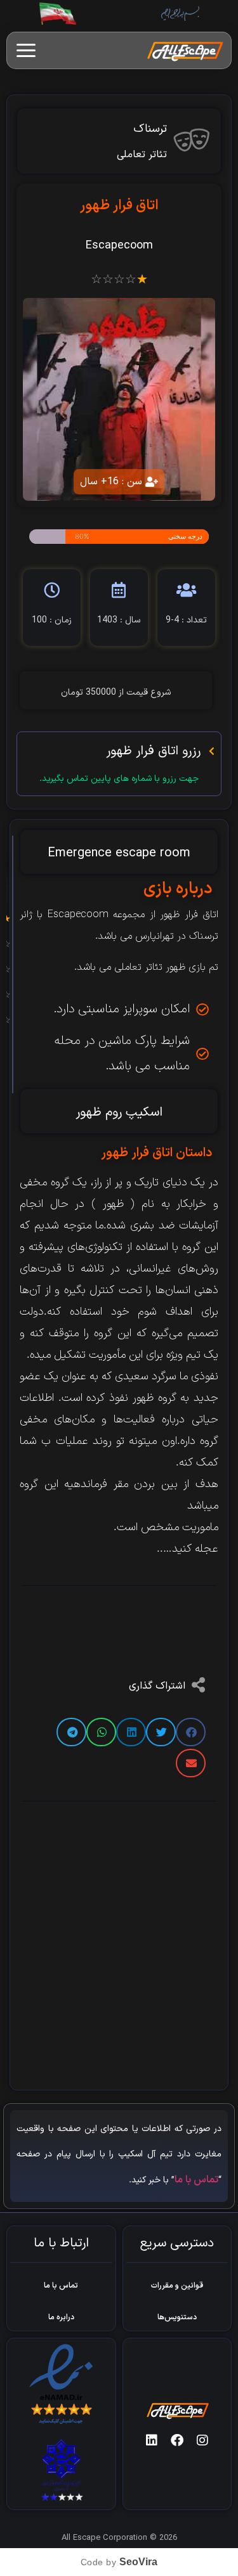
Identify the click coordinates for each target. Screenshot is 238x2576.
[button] (191, 1732)
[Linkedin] (152, 2440)
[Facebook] (177, 2440)
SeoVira (138, 2562)
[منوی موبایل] (26, 50)
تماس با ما (196, 2180)
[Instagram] (202, 2440)
